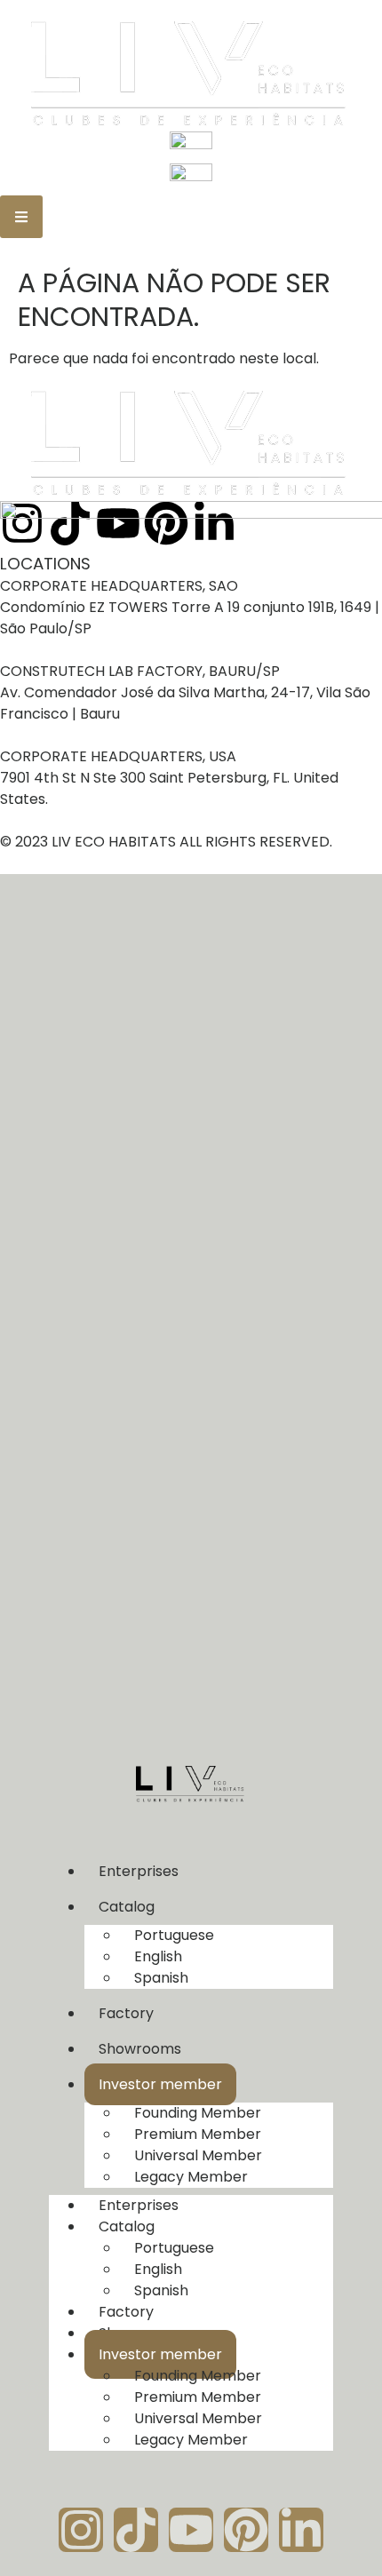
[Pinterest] (246, 2530)
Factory (126, 2013)
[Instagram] (81, 2530)
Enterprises (139, 1871)
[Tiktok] (136, 2530)
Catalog (127, 1907)
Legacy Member (191, 2177)
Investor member (160, 2084)
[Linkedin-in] (301, 2530)
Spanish (161, 1978)
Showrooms (140, 2049)
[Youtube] (191, 2530)
